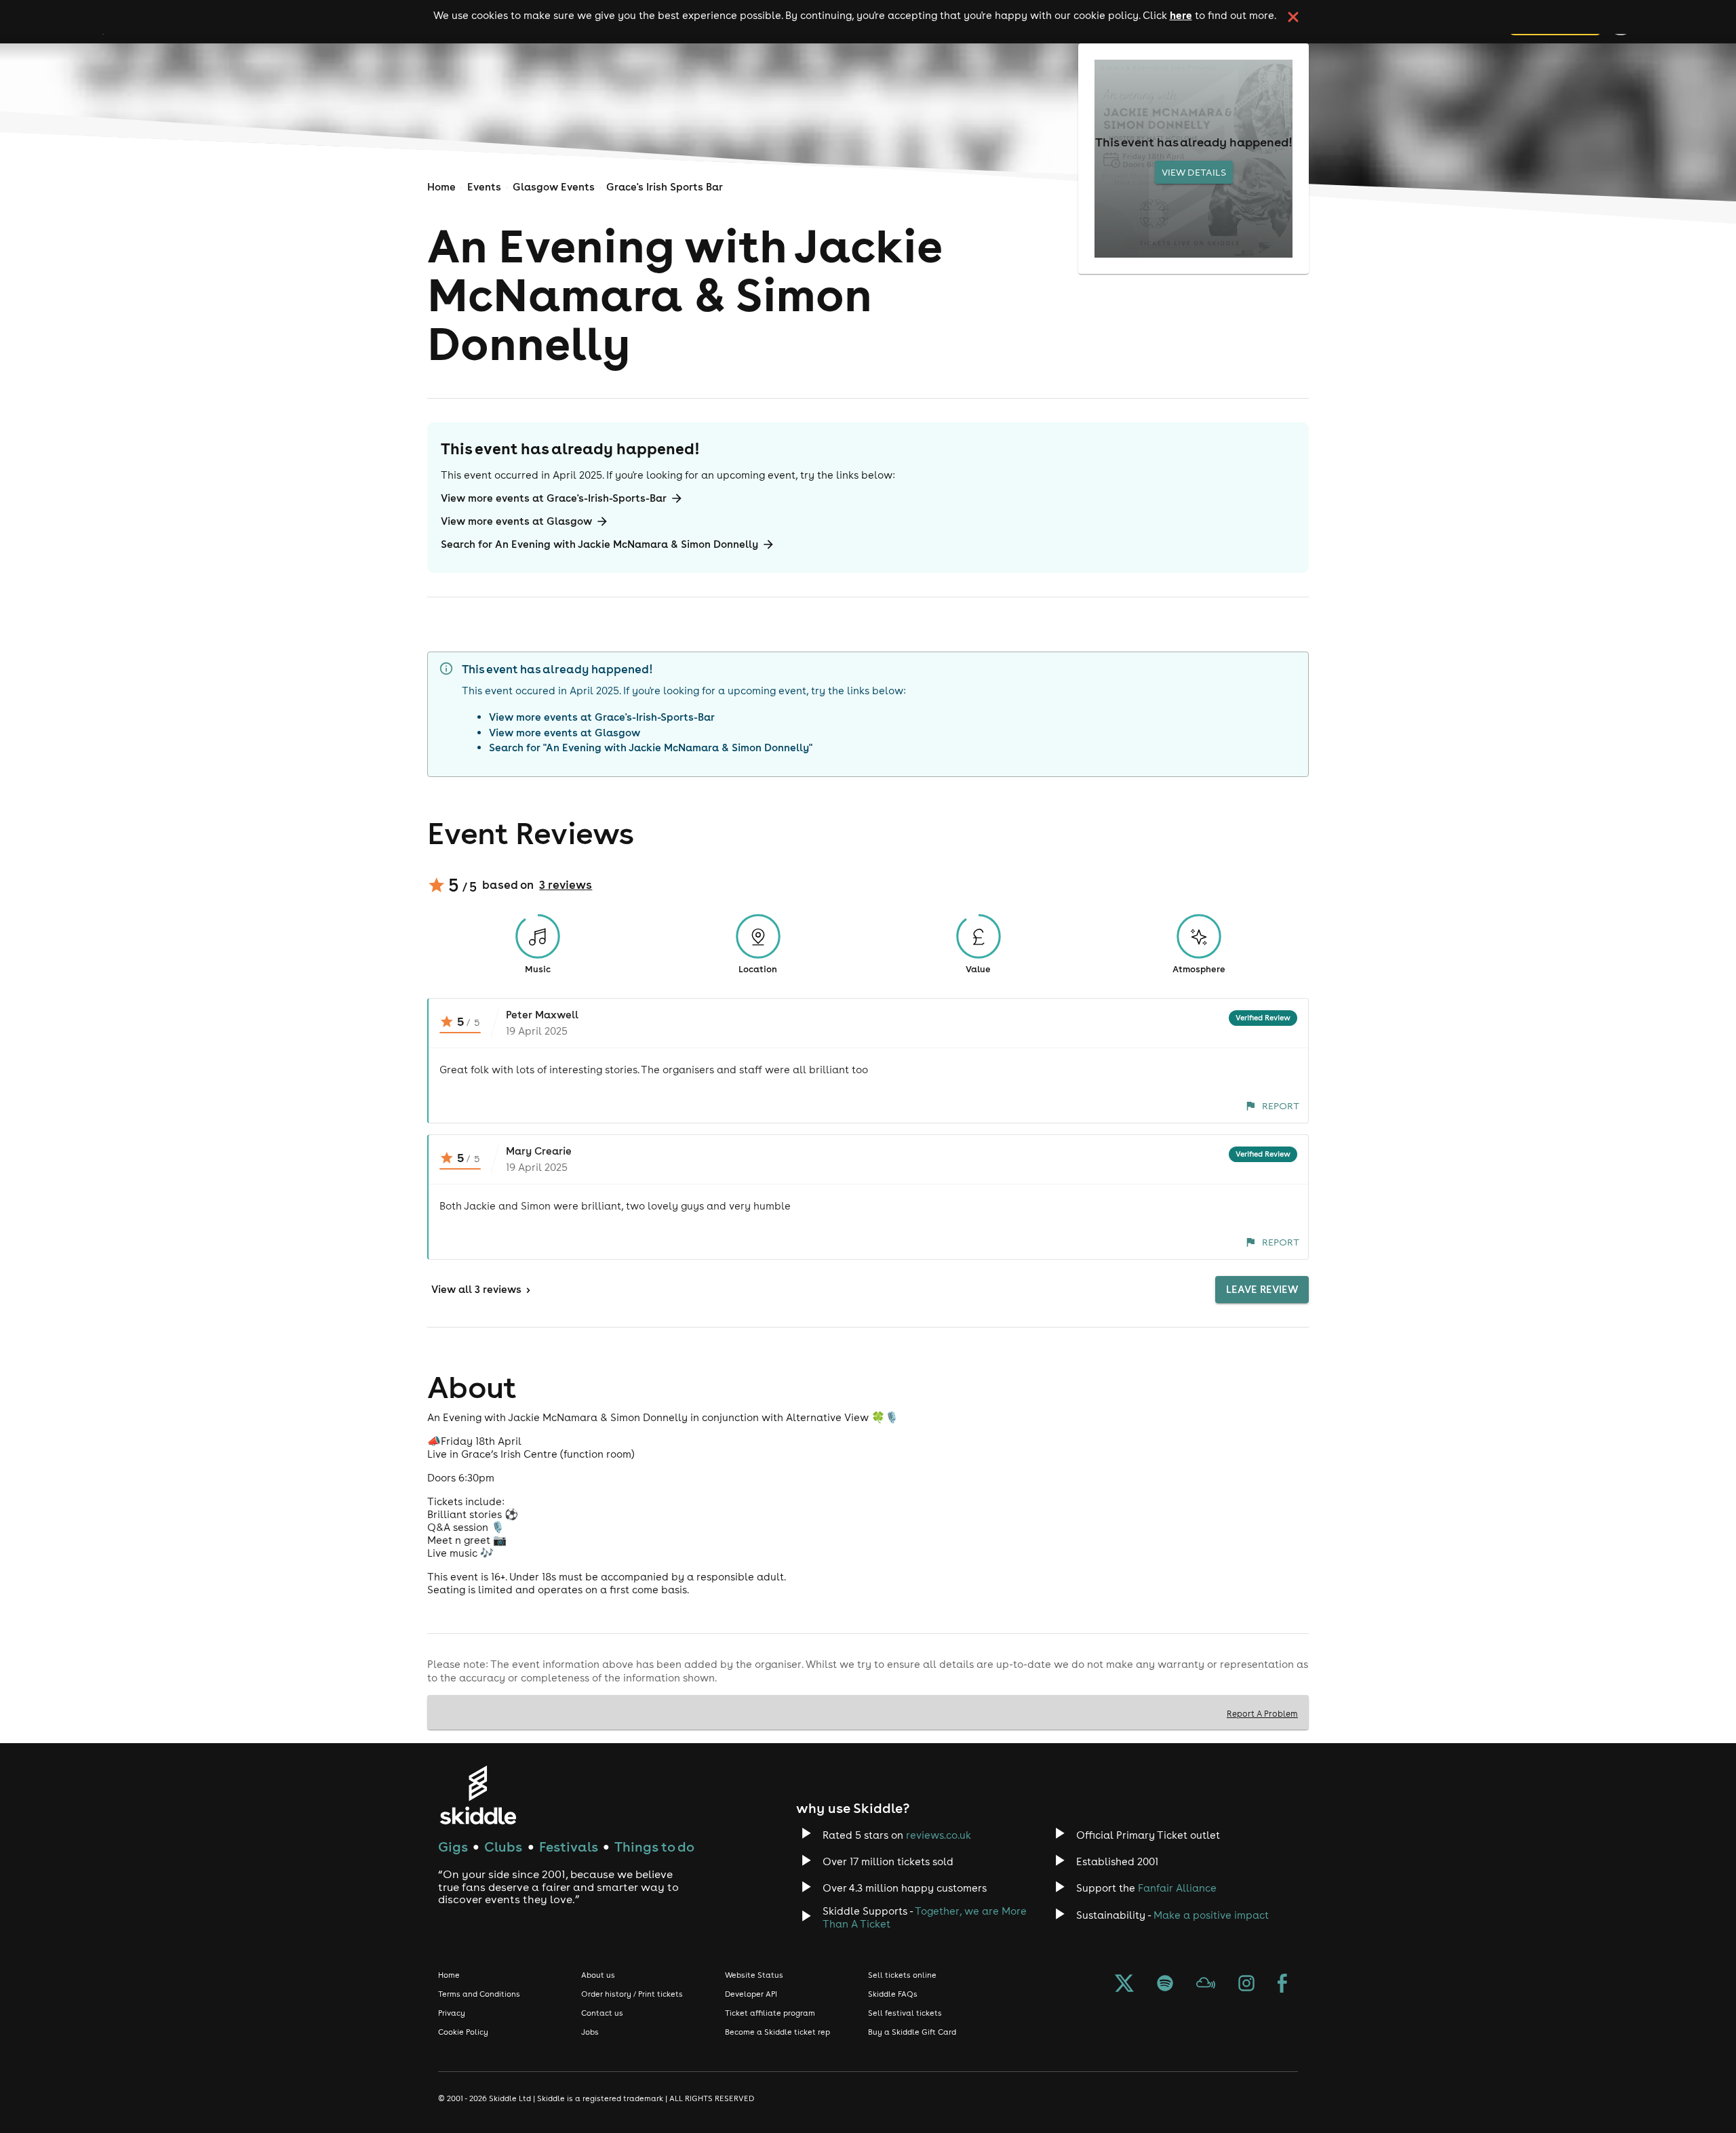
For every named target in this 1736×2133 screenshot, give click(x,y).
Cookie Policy (463, 2032)
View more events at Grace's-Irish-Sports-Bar (554, 498)
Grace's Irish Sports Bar (665, 187)
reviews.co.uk (939, 1835)
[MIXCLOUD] (1206, 1985)
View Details (1194, 172)
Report (1281, 1106)
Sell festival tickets (905, 2013)
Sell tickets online (902, 1975)
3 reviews (566, 885)
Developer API (751, 1994)
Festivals (569, 1847)
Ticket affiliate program (770, 2013)
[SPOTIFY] (1165, 1985)
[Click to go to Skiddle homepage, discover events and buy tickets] (478, 1795)
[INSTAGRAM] (1246, 1985)
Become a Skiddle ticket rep (777, 2032)
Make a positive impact (1211, 1915)
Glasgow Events (554, 187)
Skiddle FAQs (893, 1994)
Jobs (590, 2032)
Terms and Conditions (479, 1994)
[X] (1124, 1985)
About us (598, 1975)
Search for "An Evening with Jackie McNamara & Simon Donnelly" (651, 747)
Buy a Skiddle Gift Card (912, 2032)
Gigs (453, 1847)
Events (484, 187)
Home (441, 187)
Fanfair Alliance (1177, 1888)
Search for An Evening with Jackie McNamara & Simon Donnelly (599, 544)
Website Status (754, 1975)
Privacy (452, 2013)
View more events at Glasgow (516, 521)
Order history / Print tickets (632, 1994)
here (1181, 15)
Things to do (654, 1847)
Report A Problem (1262, 1713)
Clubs (503, 1847)
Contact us (602, 2013)
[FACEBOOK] (1282, 1985)
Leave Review (1262, 1289)
